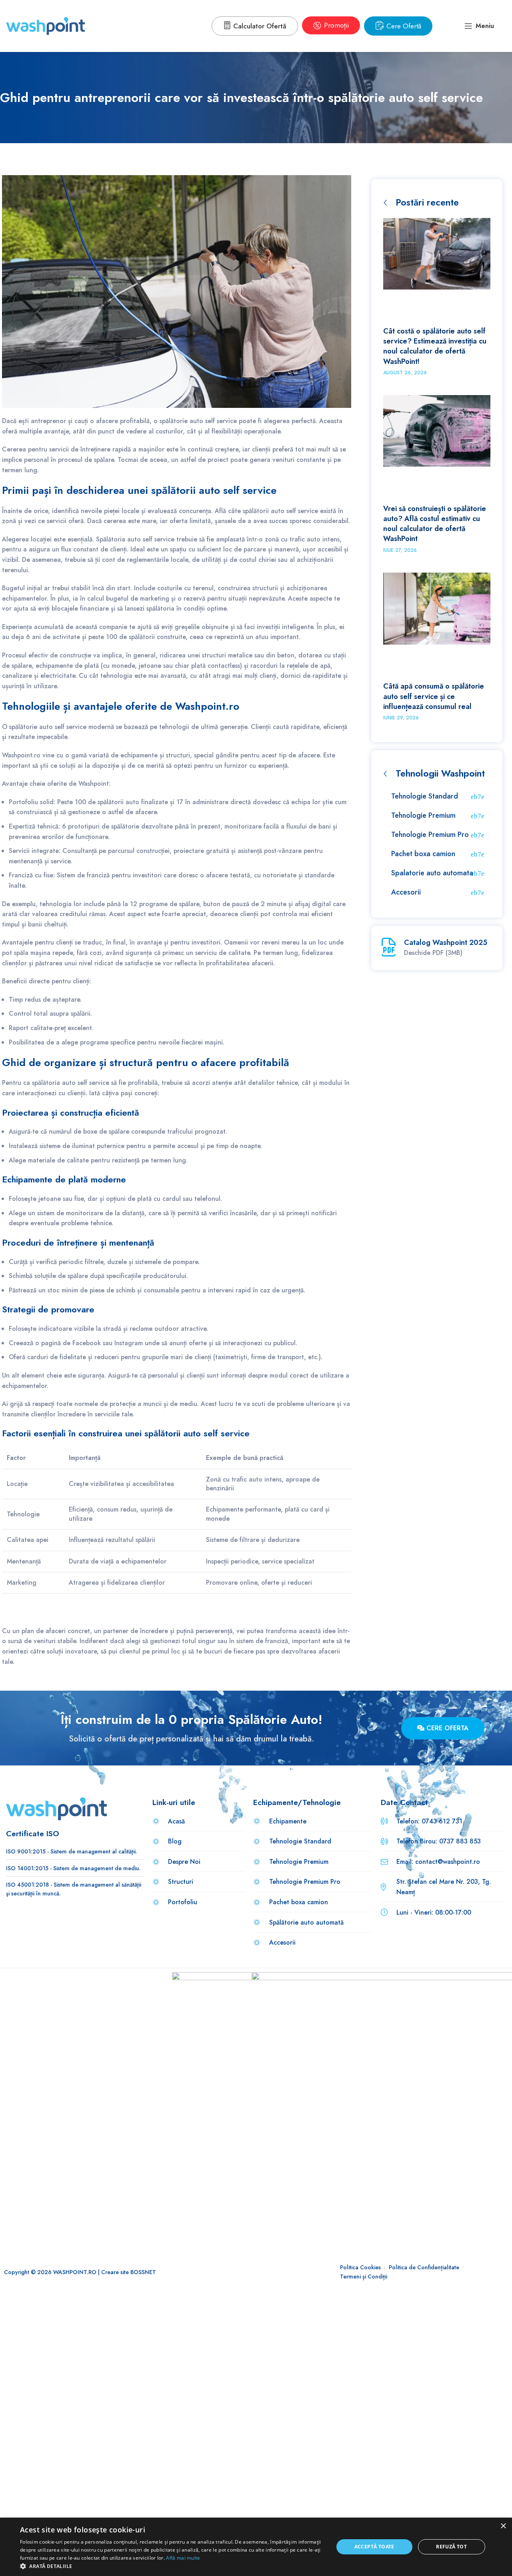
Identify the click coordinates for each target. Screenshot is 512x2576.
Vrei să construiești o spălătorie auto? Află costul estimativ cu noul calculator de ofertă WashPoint (435, 524)
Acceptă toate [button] (374, 2547)
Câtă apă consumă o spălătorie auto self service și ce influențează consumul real (434, 696)
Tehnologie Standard (425, 796)
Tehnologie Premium (423, 815)
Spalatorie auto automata (432, 873)
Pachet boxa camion (423, 854)
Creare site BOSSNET (129, 2272)
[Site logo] (45, 25)
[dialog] (256, 2547)
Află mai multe (183, 2558)
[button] (172, 2566)
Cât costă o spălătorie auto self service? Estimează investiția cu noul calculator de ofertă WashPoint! (435, 346)
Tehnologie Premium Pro (430, 835)
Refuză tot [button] (451, 2547)
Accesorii (406, 892)
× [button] (503, 2526)
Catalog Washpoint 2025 (446, 943)
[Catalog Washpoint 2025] (389, 947)
